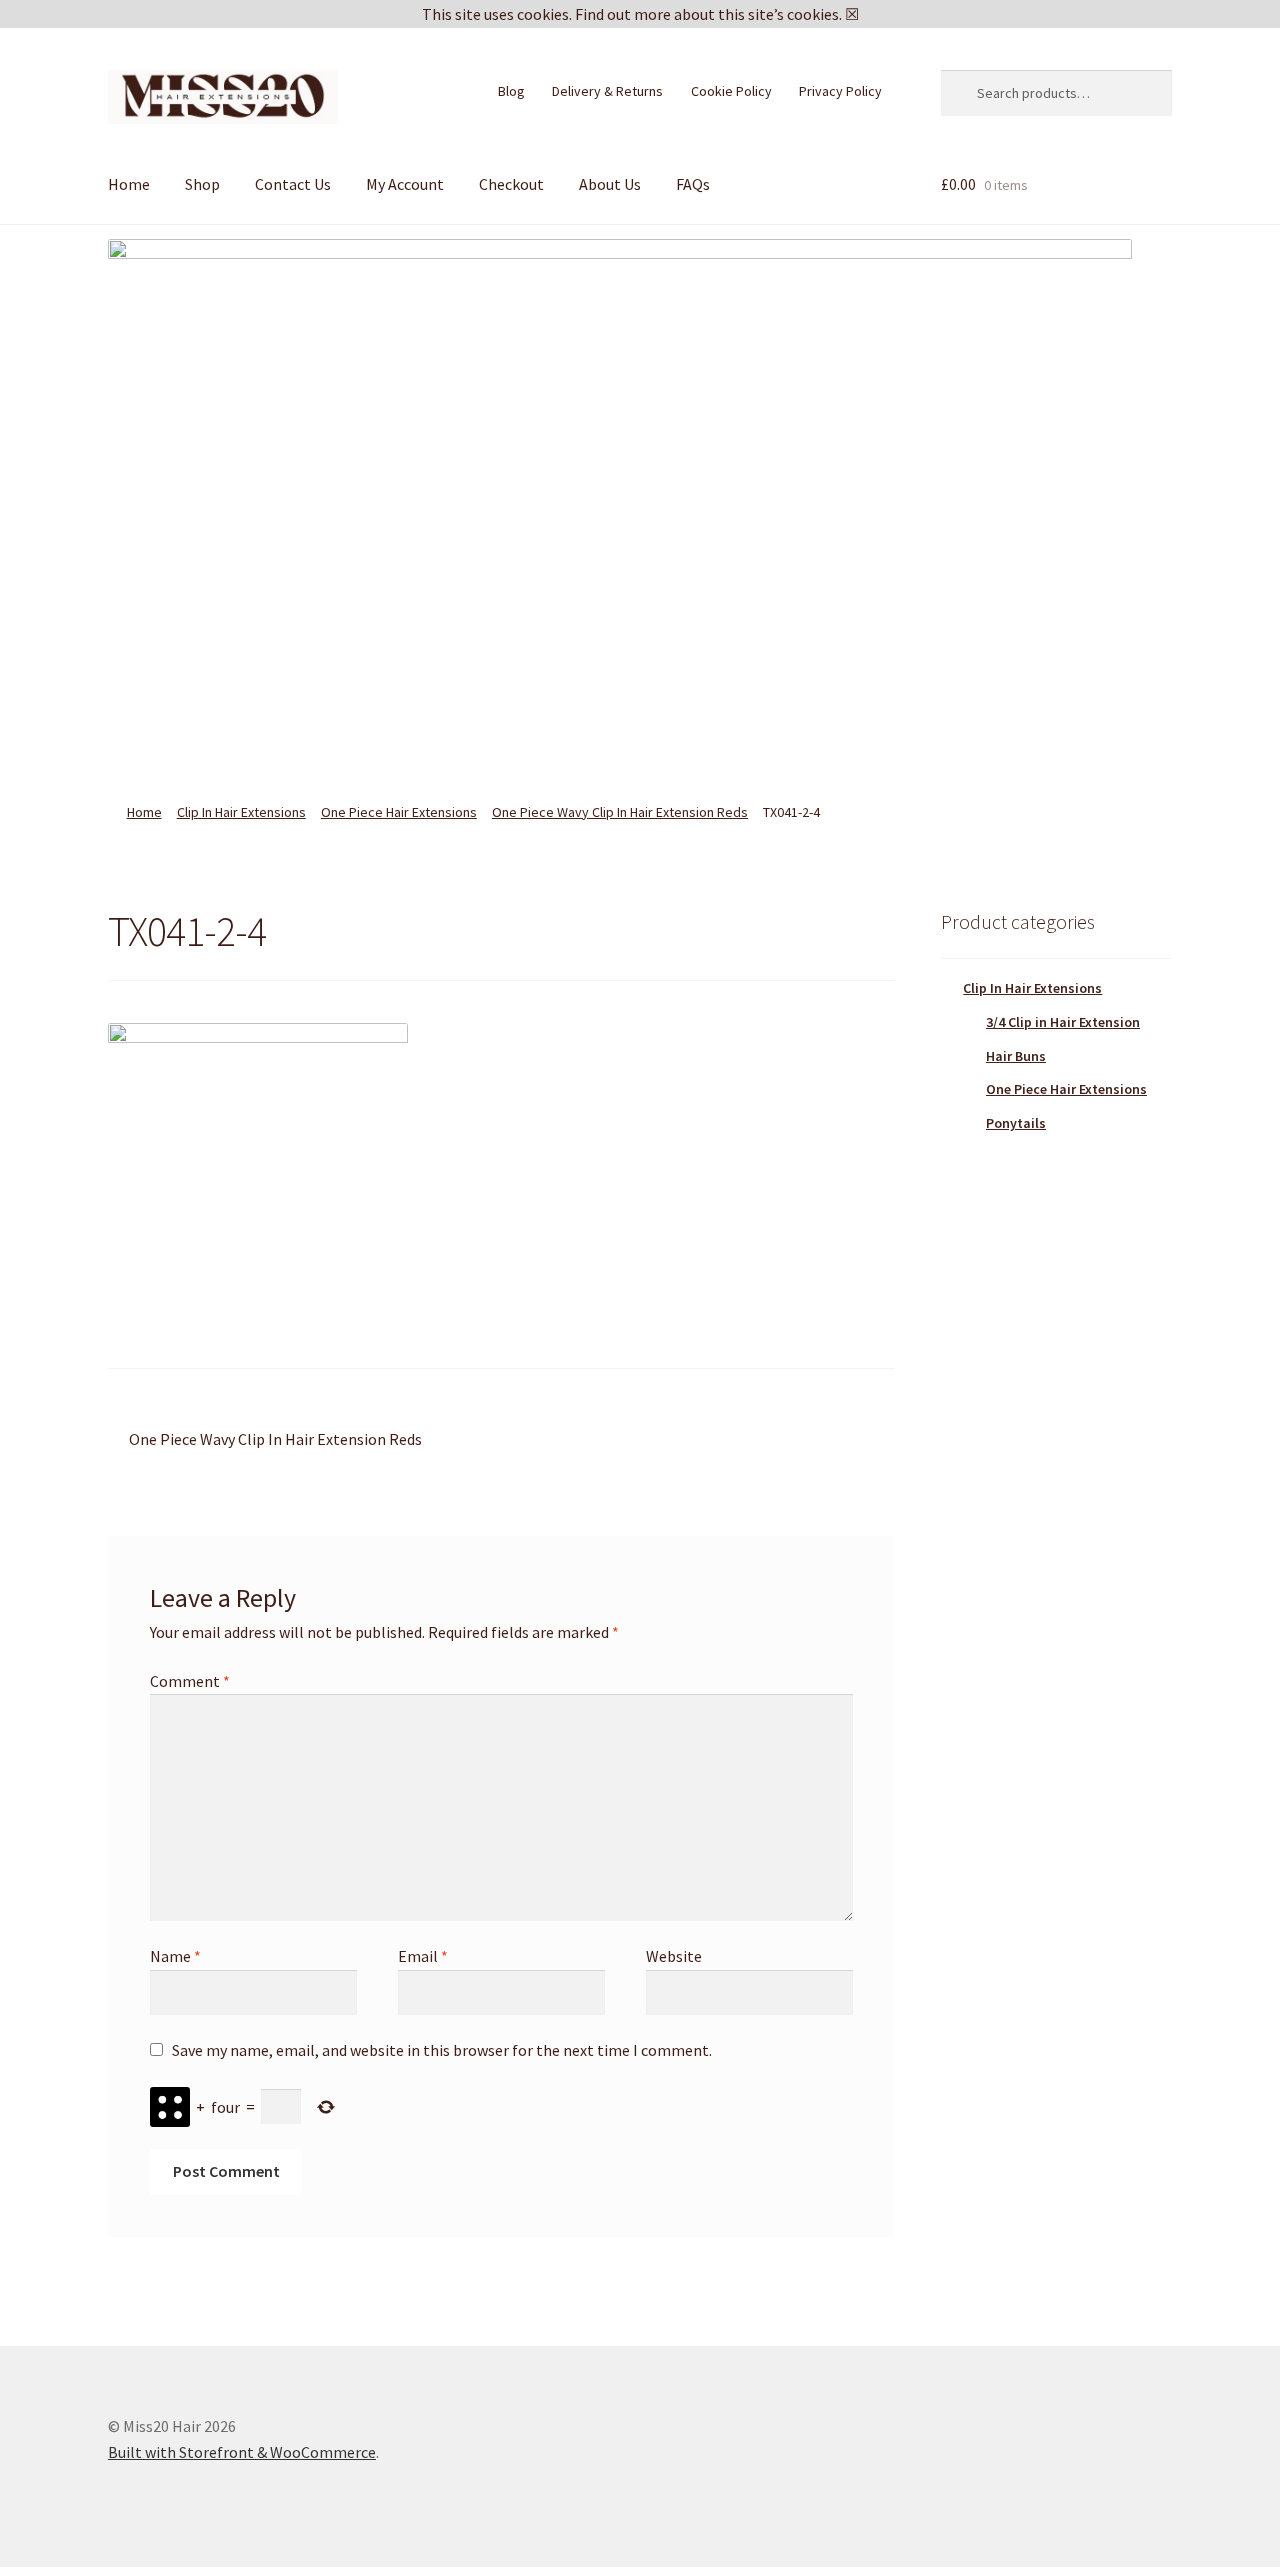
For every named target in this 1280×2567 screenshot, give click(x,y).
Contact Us (293, 184)
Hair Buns (1016, 1056)
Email (423, 1956)
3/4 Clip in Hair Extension (1063, 1022)
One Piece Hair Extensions (399, 812)
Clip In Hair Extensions (241, 812)
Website (674, 1956)
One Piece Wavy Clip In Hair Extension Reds (620, 812)
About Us (610, 184)
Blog (511, 91)
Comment (190, 1681)
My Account (405, 184)
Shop (202, 184)
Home (129, 184)
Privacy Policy (840, 91)
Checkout (511, 184)
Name (175, 1956)
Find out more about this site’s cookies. (708, 14)
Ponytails (1016, 1123)
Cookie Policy (731, 91)
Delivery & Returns (607, 91)
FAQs (693, 184)
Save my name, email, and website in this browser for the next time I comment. (442, 2050)
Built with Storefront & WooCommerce (242, 2452)
